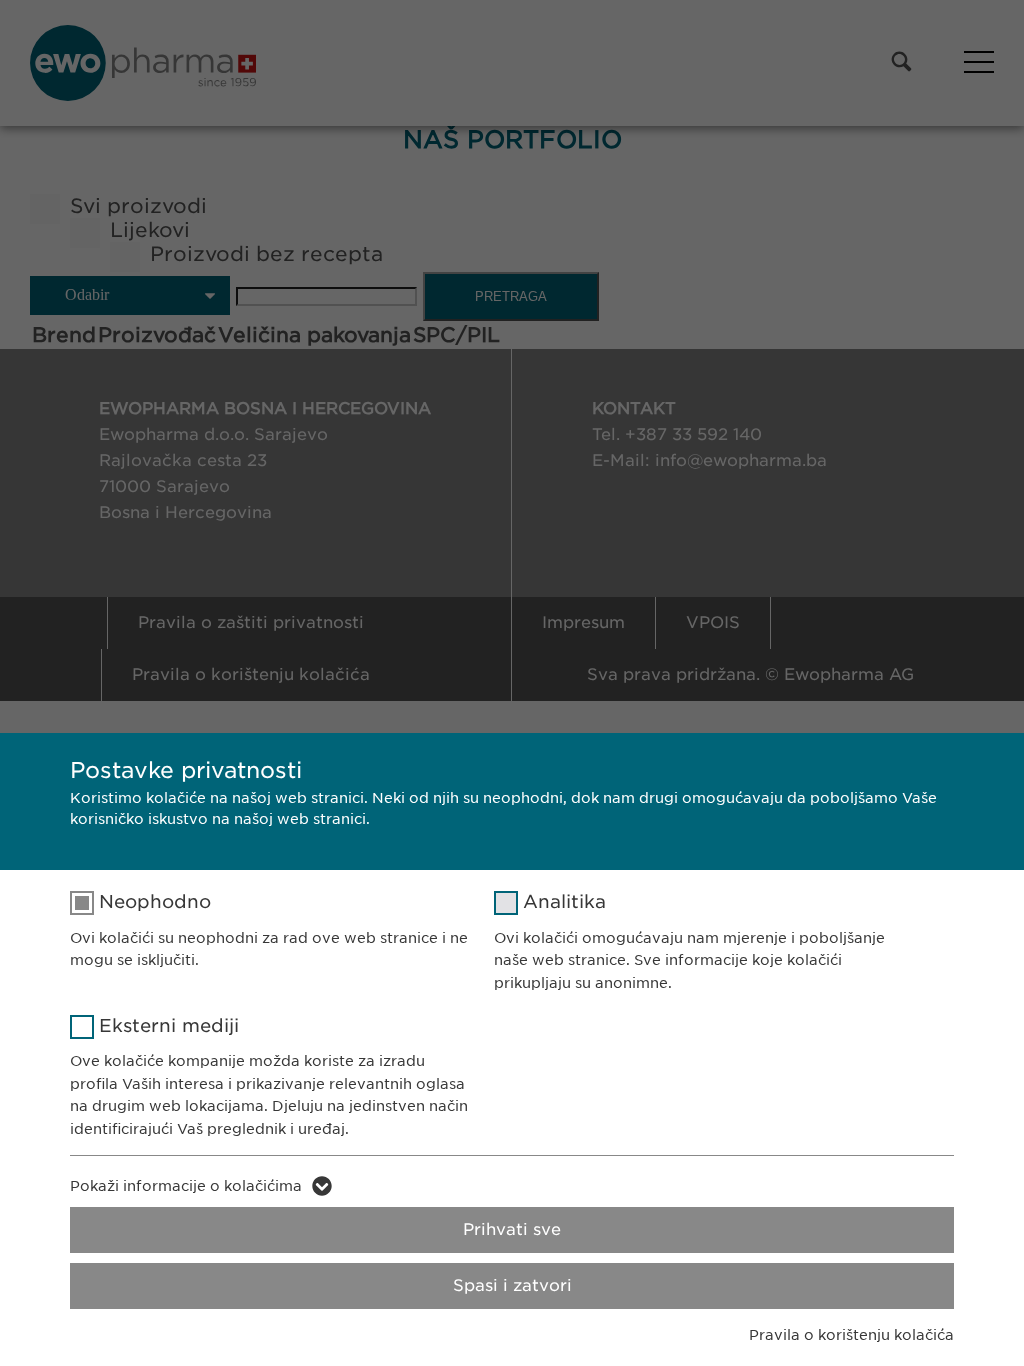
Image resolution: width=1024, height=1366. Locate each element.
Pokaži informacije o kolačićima (186, 1186)
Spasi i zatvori (512, 1285)
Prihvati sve (512, 1229)
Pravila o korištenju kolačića (851, 1335)
